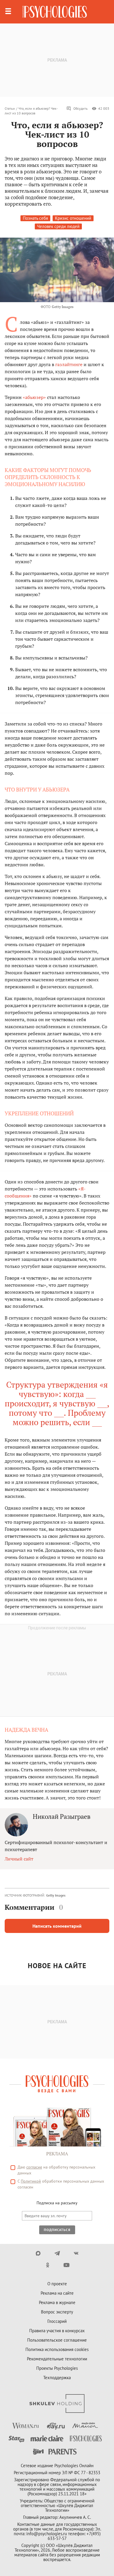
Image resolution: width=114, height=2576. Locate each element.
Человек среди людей (58, 226)
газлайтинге (69, 364)
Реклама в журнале (57, 2302)
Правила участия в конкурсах (57, 2331)
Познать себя (35, 218)
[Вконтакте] (76, 2253)
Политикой (31, 2181)
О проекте (57, 2284)
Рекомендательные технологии (57, 2359)
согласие (34, 2167)
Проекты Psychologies (57, 2368)
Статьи (10, 108)
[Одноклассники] (47, 2265)
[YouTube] (66, 2265)
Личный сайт (19, 1859)
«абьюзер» (34, 397)
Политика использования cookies (57, 2349)
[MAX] (38, 2253)
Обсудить (81, 108)
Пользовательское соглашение (57, 2340)
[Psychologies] (55, 12)
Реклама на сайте (57, 2293)
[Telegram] (57, 2253)
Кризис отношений (73, 218)
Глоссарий (57, 2321)
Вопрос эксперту (57, 2312)
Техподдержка (57, 2378)
